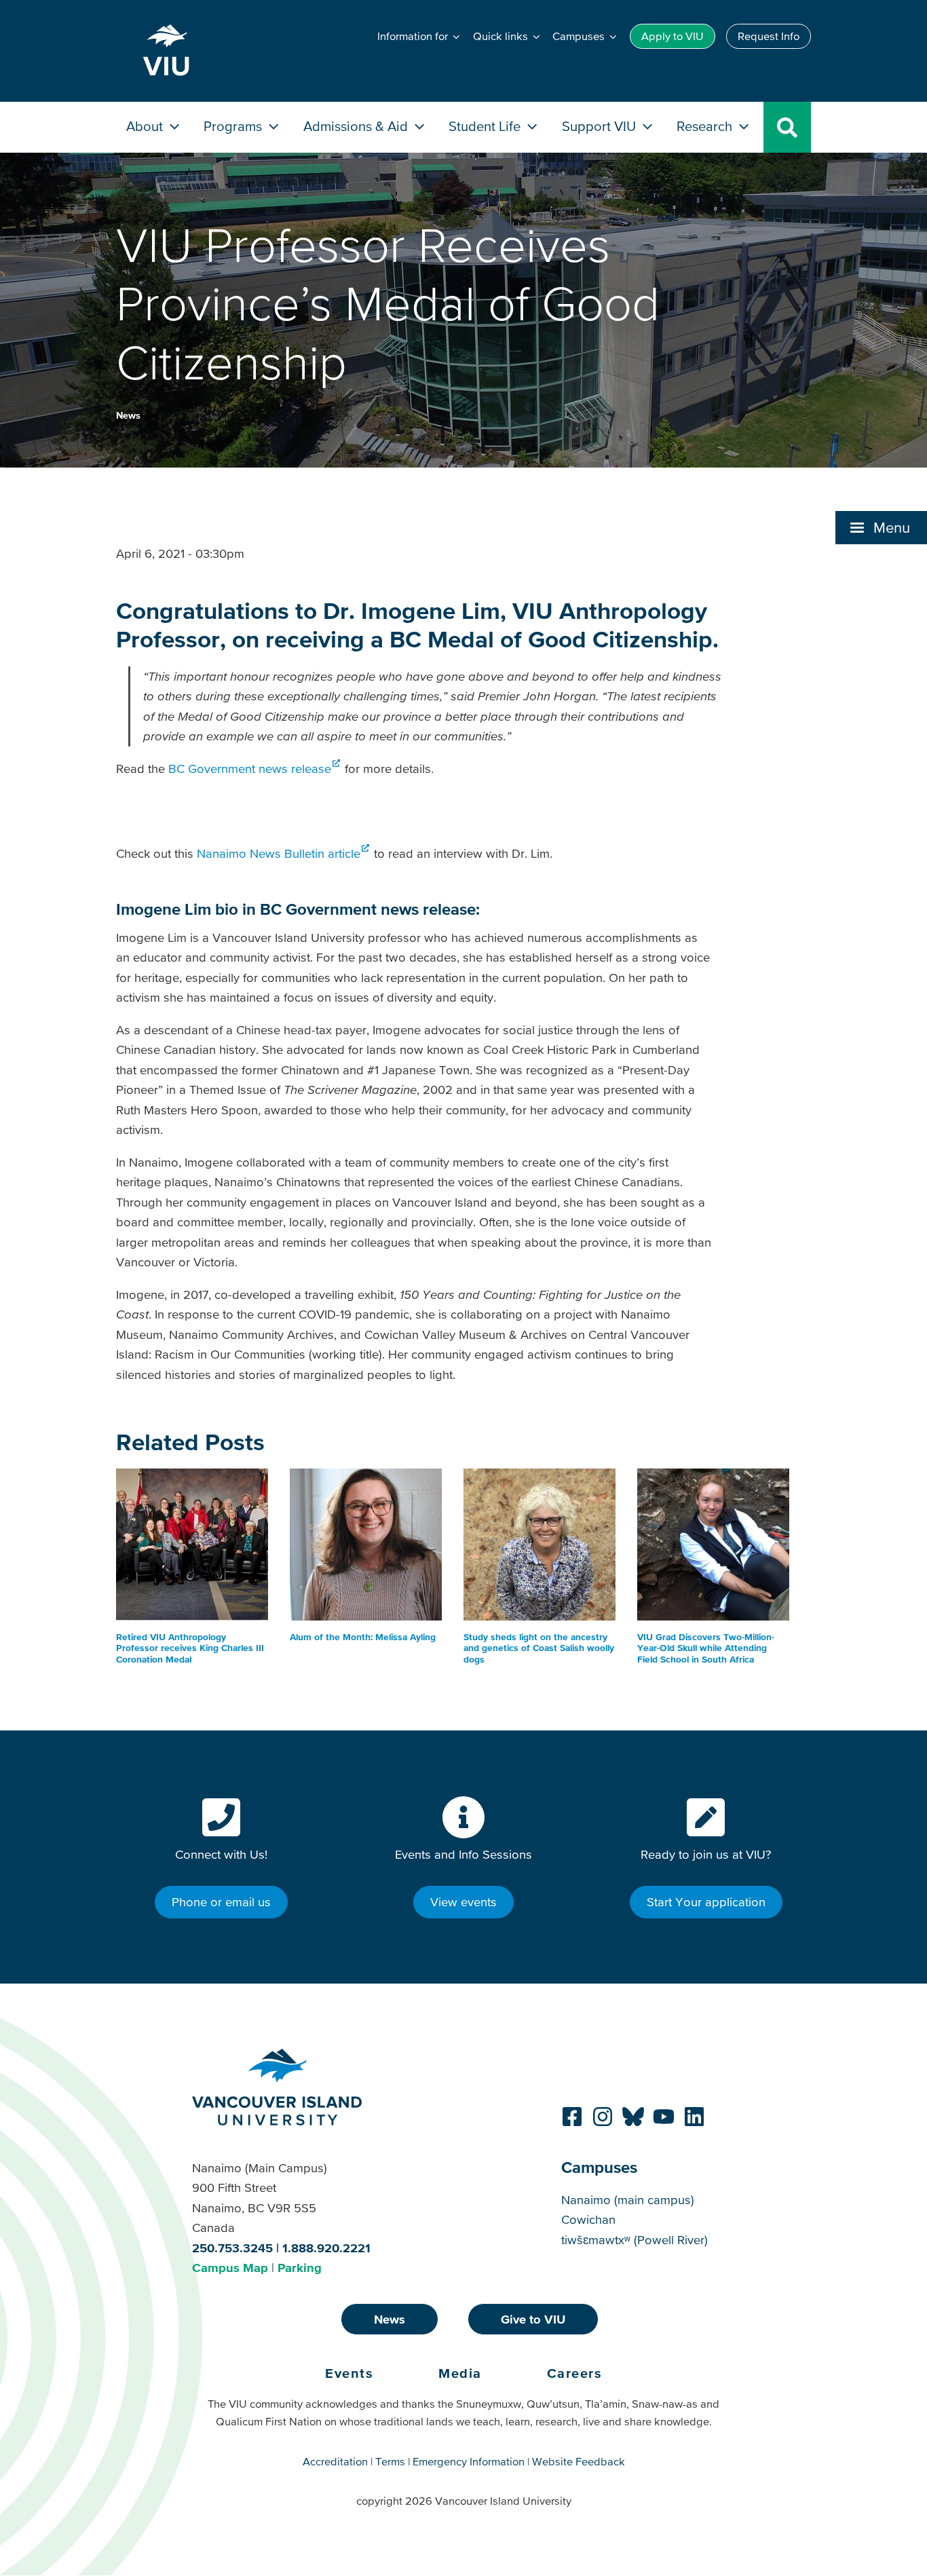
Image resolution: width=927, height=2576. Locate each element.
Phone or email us (221, 1902)
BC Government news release (250, 769)
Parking (300, 2268)
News (128, 415)
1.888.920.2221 (326, 2248)
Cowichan (588, 2219)
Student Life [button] (486, 126)
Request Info (769, 36)
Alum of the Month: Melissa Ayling (363, 1637)
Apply (673, 36)
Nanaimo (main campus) (628, 2200)
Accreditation (335, 2461)
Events (349, 2373)
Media (460, 2373)
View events (463, 1902)
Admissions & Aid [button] (357, 126)
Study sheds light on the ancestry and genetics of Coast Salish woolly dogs (539, 1648)
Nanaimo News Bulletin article (279, 853)
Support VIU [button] (601, 126)
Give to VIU (533, 2319)
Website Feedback (579, 2461)
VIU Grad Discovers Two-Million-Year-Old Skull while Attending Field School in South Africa (706, 1648)
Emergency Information (469, 2461)
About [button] (146, 126)
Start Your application (706, 1902)
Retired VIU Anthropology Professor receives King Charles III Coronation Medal (190, 1648)
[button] (881, 527)
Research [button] (706, 126)
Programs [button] (234, 126)
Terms (390, 2461)
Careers (575, 2373)
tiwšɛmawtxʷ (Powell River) (635, 2240)
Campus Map (230, 2268)
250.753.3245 (232, 2248)
